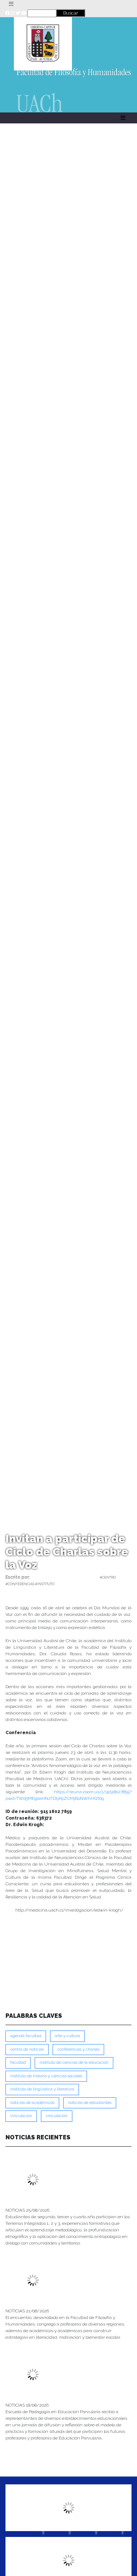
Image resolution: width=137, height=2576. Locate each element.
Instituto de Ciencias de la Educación (74, 2063)
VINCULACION (21, 2116)
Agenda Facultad (26, 2036)
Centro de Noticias (27, 2049)
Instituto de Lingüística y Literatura (42, 2089)
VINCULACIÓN (57, 2116)
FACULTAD (18, 2063)
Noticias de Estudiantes (90, 2103)
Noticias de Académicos (32, 2103)
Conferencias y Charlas (78, 2049)
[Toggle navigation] (11, 4)
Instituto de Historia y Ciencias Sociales (46, 2076)
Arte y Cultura (67, 2036)
